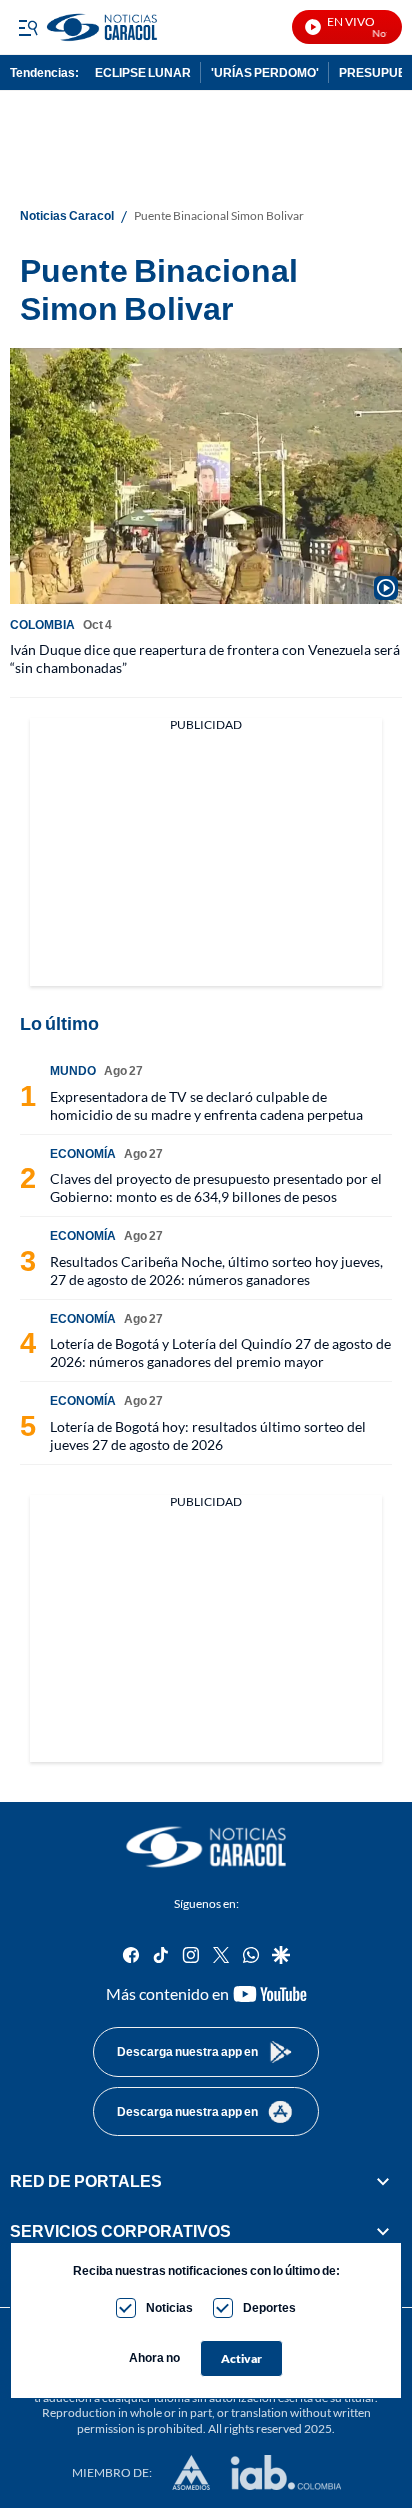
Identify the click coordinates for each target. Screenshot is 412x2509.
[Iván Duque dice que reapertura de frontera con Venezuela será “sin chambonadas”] (206, 476)
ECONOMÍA (83, 1153)
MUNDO (73, 1070)
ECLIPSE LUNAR (143, 72)
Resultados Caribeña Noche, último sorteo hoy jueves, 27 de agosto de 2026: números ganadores (216, 1270)
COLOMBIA (42, 624)
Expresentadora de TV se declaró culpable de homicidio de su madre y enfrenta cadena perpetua (206, 1105)
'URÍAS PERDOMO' (265, 72)
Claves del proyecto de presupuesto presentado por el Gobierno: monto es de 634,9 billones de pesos (216, 1187)
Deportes (269, 2307)
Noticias (169, 2307)
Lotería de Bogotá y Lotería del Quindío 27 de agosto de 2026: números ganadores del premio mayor (220, 1352)
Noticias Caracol (67, 216)
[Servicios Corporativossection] (383, 2232)
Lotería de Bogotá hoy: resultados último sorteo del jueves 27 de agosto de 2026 (208, 1435)
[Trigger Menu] (27, 27)
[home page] (163, 27)
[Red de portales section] (383, 2181)
